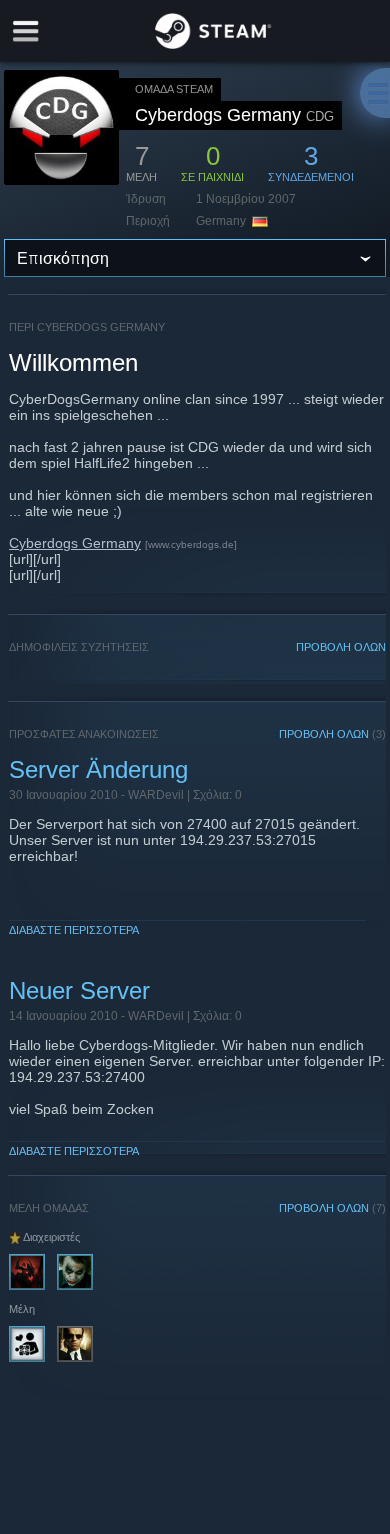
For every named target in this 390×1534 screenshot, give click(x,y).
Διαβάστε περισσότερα (74, 930)
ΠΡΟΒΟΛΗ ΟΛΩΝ (341, 647)
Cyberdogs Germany (75, 543)
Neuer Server (79, 990)
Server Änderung (98, 769)
